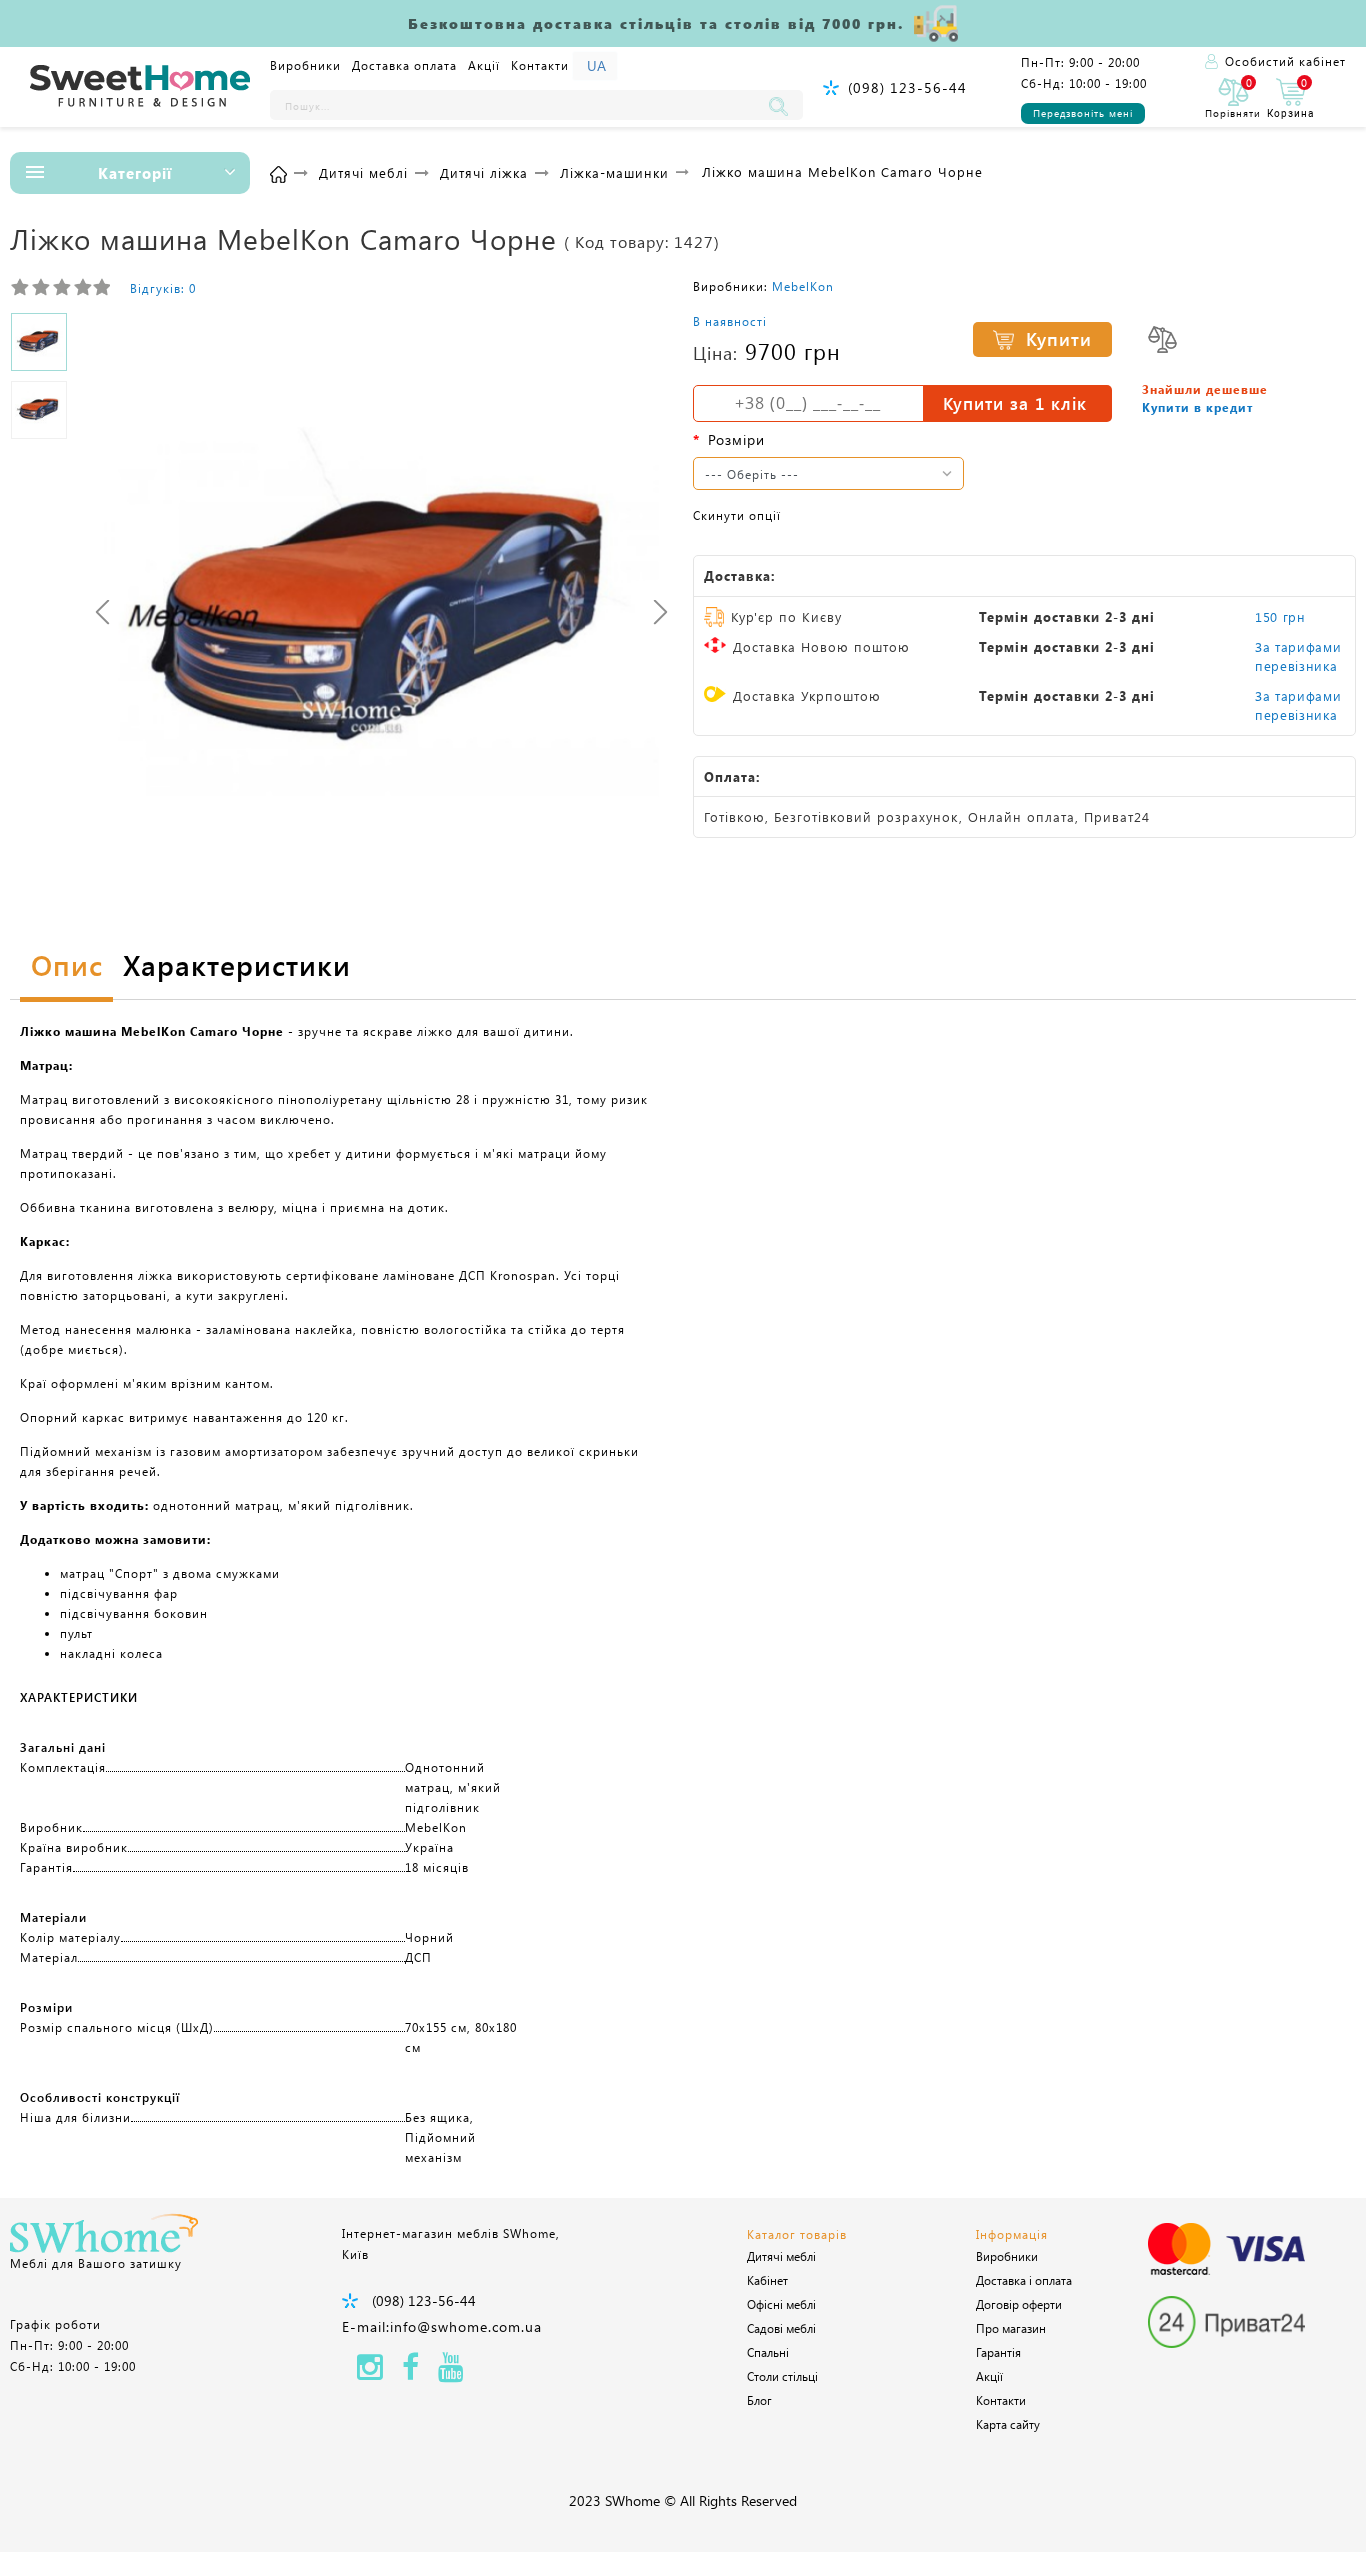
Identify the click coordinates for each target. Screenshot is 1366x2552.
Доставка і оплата (1024, 2280)
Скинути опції (737, 515)
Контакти (540, 65)
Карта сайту (1008, 2424)
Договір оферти (1019, 2304)
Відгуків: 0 (163, 288)
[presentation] (102, 611)
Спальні (768, 2352)
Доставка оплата (404, 65)
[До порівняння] (1162, 339)
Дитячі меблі (781, 2256)
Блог (759, 2400)
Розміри (736, 439)
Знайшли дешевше (1205, 389)
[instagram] (370, 2372)
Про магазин (1011, 2328)
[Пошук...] (783, 105)
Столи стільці (782, 2376)
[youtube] (451, 2372)
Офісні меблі (781, 2304)
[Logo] (140, 87)
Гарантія (998, 2352)
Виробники (305, 65)
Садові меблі (781, 2328)
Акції (484, 65)
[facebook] (410, 2372)
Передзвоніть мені (1083, 113)
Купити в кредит (1197, 407)
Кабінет (767, 2280)
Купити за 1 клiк (1015, 403)
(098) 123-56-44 (907, 87)
